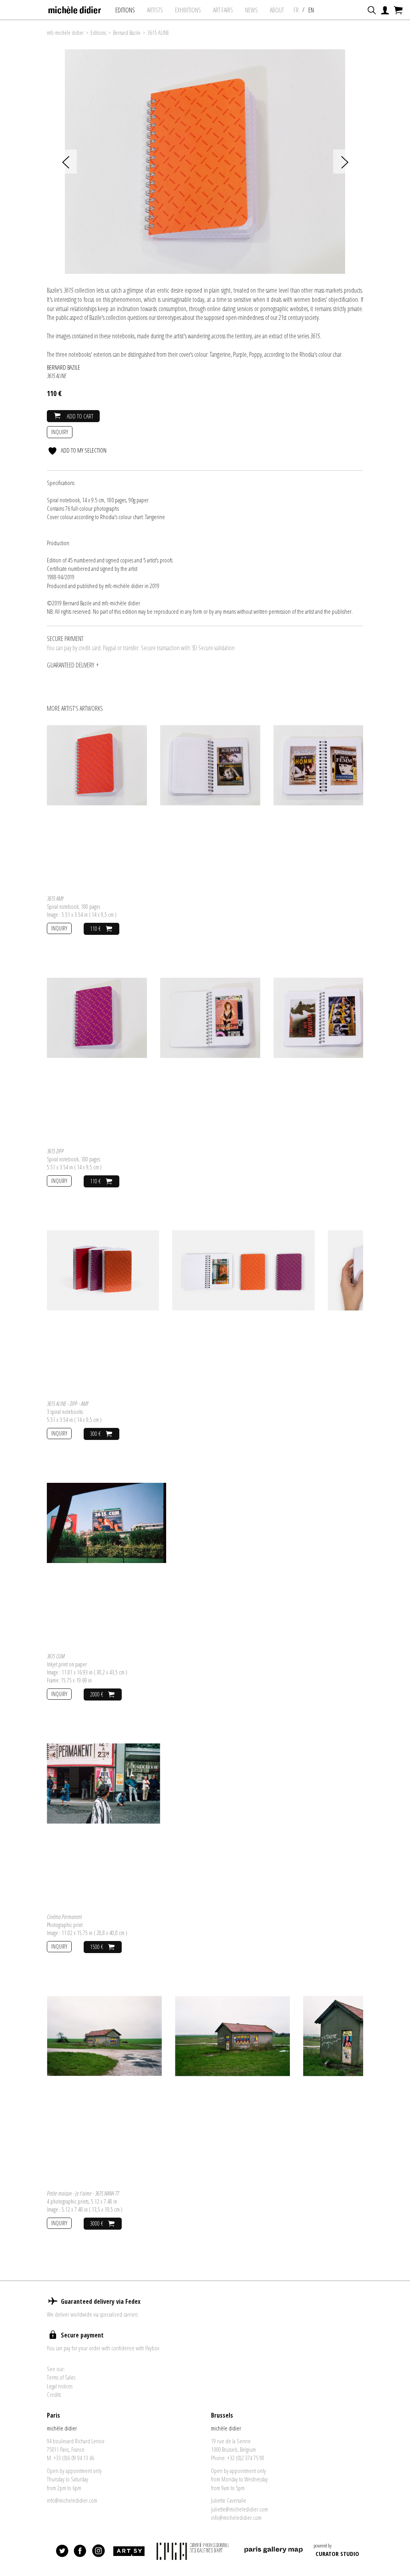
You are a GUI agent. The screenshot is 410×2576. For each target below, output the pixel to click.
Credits (54, 2394)
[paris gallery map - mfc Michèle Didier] (273, 2551)
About (277, 10)
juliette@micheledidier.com (239, 2509)
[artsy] (129, 2551)
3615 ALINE (158, 33)
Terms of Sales (61, 2377)
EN (311, 10)
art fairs (223, 10)
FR (296, 10)
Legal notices (60, 2386)
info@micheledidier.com (72, 2500)
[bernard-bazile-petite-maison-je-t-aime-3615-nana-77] (104, 2035)
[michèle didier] (75, 8)
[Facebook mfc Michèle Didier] (80, 2551)
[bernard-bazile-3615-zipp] (97, 1017)
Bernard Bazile (127, 33)
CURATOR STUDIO (337, 2554)
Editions (125, 10)
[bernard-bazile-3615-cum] (107, 1522)
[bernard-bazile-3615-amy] (97, 764)
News (251, 10)
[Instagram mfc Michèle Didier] (98, 2551)
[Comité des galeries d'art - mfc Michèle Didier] (194, 2551)
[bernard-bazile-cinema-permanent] (104, 1783)
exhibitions (188, 10)
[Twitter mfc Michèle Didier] (62, 2551)
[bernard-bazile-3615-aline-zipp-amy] (103, 1270)
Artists (155, 10)
